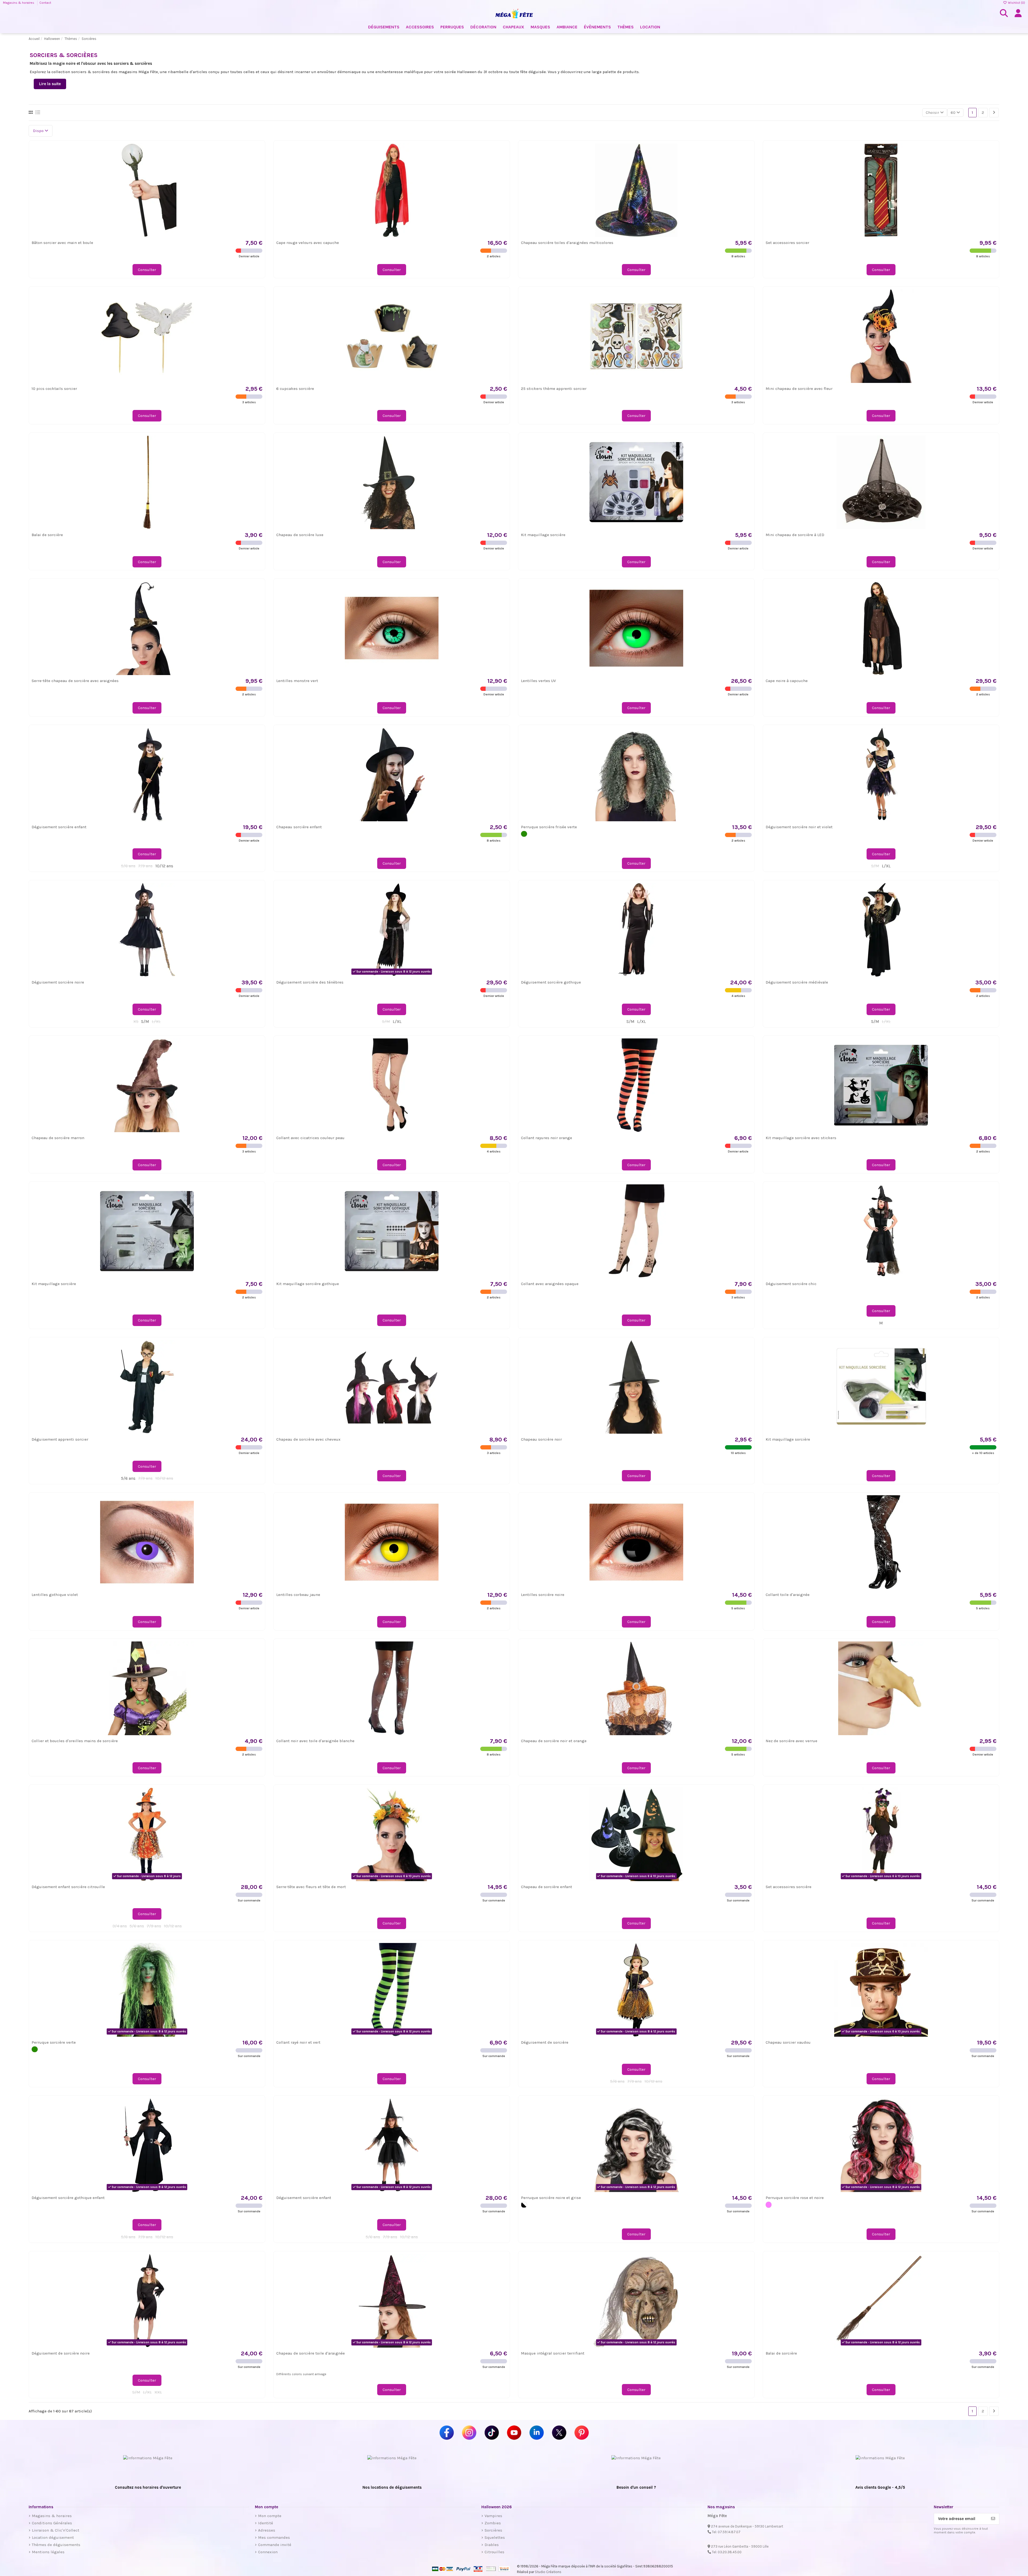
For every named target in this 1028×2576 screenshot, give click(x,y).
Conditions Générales (52, 2523)
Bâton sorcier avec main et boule (62, 243)
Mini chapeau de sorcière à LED (795, 535)
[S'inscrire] (993, 2519)
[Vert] (524, 834)
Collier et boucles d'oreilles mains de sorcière (75, 1741)
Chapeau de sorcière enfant (547, 1887)
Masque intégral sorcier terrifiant (553, 2353)
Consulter (147, 270)
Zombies (493, 2523)
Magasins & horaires (19, 3)
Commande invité (275, 2545)
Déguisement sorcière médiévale (797, 982)
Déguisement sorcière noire (58, 982)
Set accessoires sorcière (789, 1887)
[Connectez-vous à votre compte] (1018, 13)
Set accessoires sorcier (787, 243)
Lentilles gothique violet (55, 1595)
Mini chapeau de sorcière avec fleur (799, 389)
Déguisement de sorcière (545, 2042)
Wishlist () (1016, 3)
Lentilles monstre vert (297, 681)
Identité (266, 2523)
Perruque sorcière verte (54, 2042)
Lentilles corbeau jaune (298, 1595)
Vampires (493, 2516)
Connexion (268, 2552)
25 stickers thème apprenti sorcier (554, 389)
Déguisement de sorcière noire (61, 2353)
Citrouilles (494, 2552)
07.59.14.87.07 (729, 2532)
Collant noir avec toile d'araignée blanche (315, 1741)
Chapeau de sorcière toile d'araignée (311, 2353)
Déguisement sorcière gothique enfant (68, 2198)
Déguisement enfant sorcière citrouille (68, 1887)
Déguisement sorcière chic (791, 1284)
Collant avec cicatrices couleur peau (310, 1138)
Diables (492, 2545)
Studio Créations (548, 2572)
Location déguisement (53, 2537)
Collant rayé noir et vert (298, 2042)
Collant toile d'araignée (788, 1595)
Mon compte (270, 2516)
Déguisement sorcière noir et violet (799, 827)
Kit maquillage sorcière (543, 535)
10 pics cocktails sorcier (54, 389)
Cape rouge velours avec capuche (308, 243)
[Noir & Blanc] (524, 2205)
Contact (45, 3)
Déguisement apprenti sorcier (60, 1439)
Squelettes (495, 2537)
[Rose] (769, 2205)
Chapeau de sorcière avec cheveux (308, 1439)
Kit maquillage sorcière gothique (308, 1284)
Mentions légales (48, 2552)
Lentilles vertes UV (538, 681)
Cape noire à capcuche (787, 681)
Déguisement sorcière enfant (59, 827)
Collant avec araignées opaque (550, 1284)
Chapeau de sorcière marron (58, 1138)
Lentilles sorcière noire (543, 1595)
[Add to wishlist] (258, 151)
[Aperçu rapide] (258, 161)
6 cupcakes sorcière (295, 389)
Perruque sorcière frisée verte (549, 827)
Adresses (267, 2530)
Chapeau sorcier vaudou (788, 2042)
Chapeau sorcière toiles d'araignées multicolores (567, 243)
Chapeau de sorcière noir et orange (554, 1741)
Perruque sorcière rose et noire (795, 2198)
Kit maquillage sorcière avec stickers (801, 1138)
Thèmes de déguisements (56, 2545)
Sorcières (493, 2530)
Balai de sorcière (47, 535)
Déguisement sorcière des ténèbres (310, 982)
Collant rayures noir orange (547, 1138)
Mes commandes (274, 2537)
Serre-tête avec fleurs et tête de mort (311, 1887)
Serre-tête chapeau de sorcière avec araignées (75, 681)
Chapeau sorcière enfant (299, 827)
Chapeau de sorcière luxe (300, 535)
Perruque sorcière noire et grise (551, 2198)
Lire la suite (50, 84)
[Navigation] (994, 113)
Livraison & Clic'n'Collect (56, 2530)
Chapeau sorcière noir (541, 1439)
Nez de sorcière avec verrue (791, 1741)
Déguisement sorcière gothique (551, 982)
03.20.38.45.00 (730, 2552)
